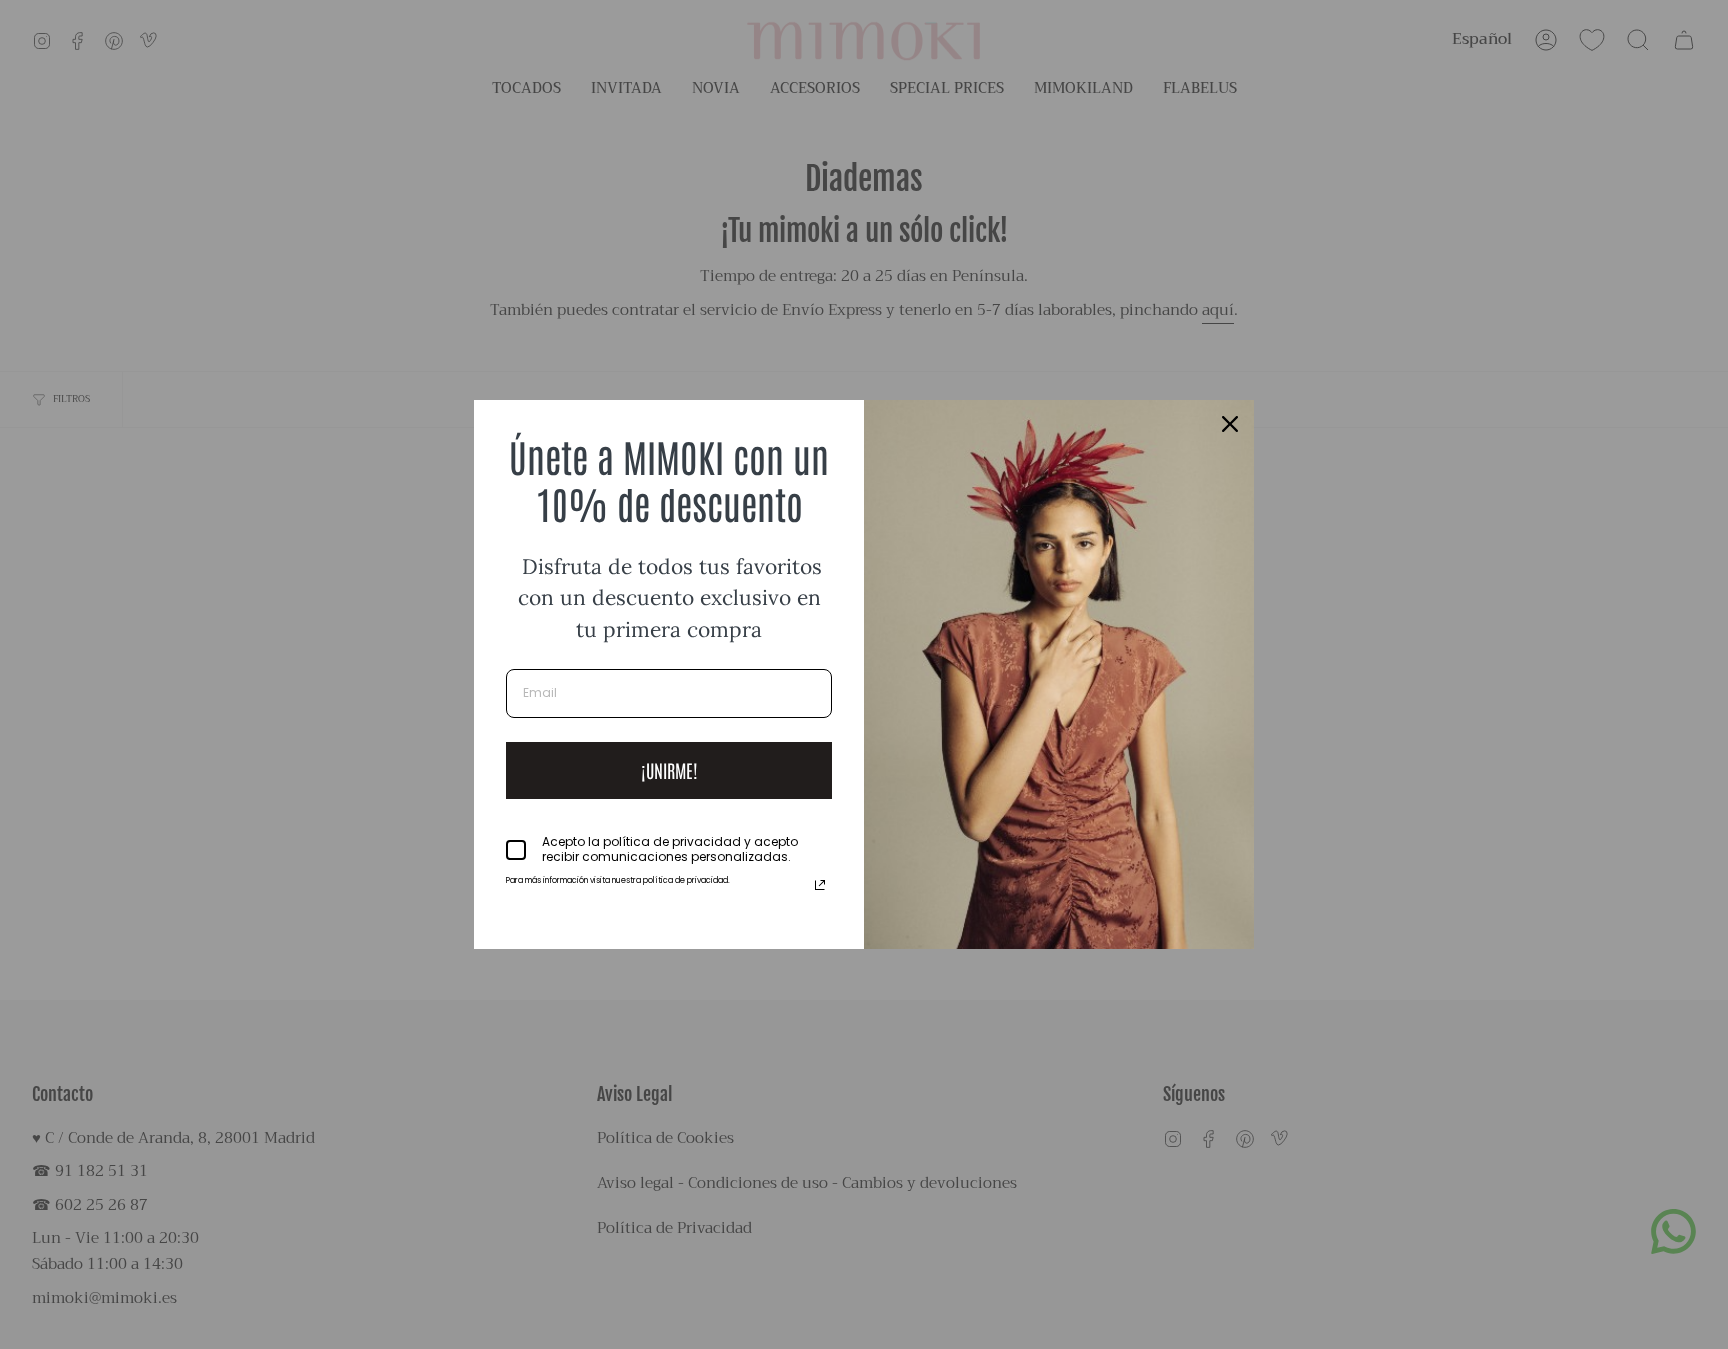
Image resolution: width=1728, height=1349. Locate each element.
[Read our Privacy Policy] (820, 885)
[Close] (1230, 424)
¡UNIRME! (669, 770)
